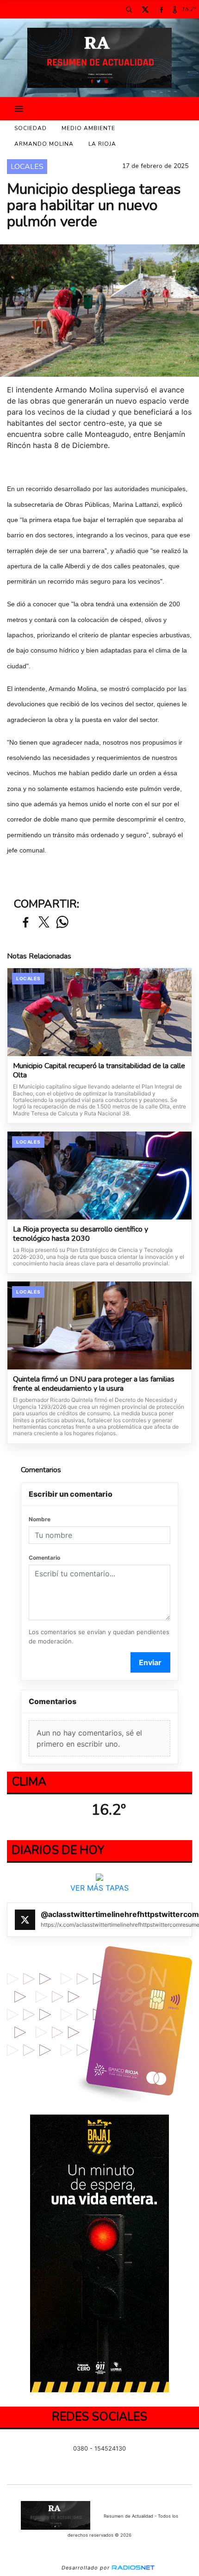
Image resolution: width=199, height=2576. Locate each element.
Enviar (150, 1662)
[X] (145, 9)
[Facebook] (161, 9)
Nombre (40, 1519)
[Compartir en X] (44, 923)
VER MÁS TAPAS (99, 1888)
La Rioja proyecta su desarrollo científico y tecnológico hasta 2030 (81, 1234)
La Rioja (102, 144)
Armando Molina (44, 144)
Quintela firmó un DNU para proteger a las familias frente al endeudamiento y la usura (94, 1384)
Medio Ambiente (88, 128)
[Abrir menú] (19, 109)
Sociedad (31, 128)
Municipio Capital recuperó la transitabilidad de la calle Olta (99, 1071)
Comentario (44, 1558)
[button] (129, 9)
